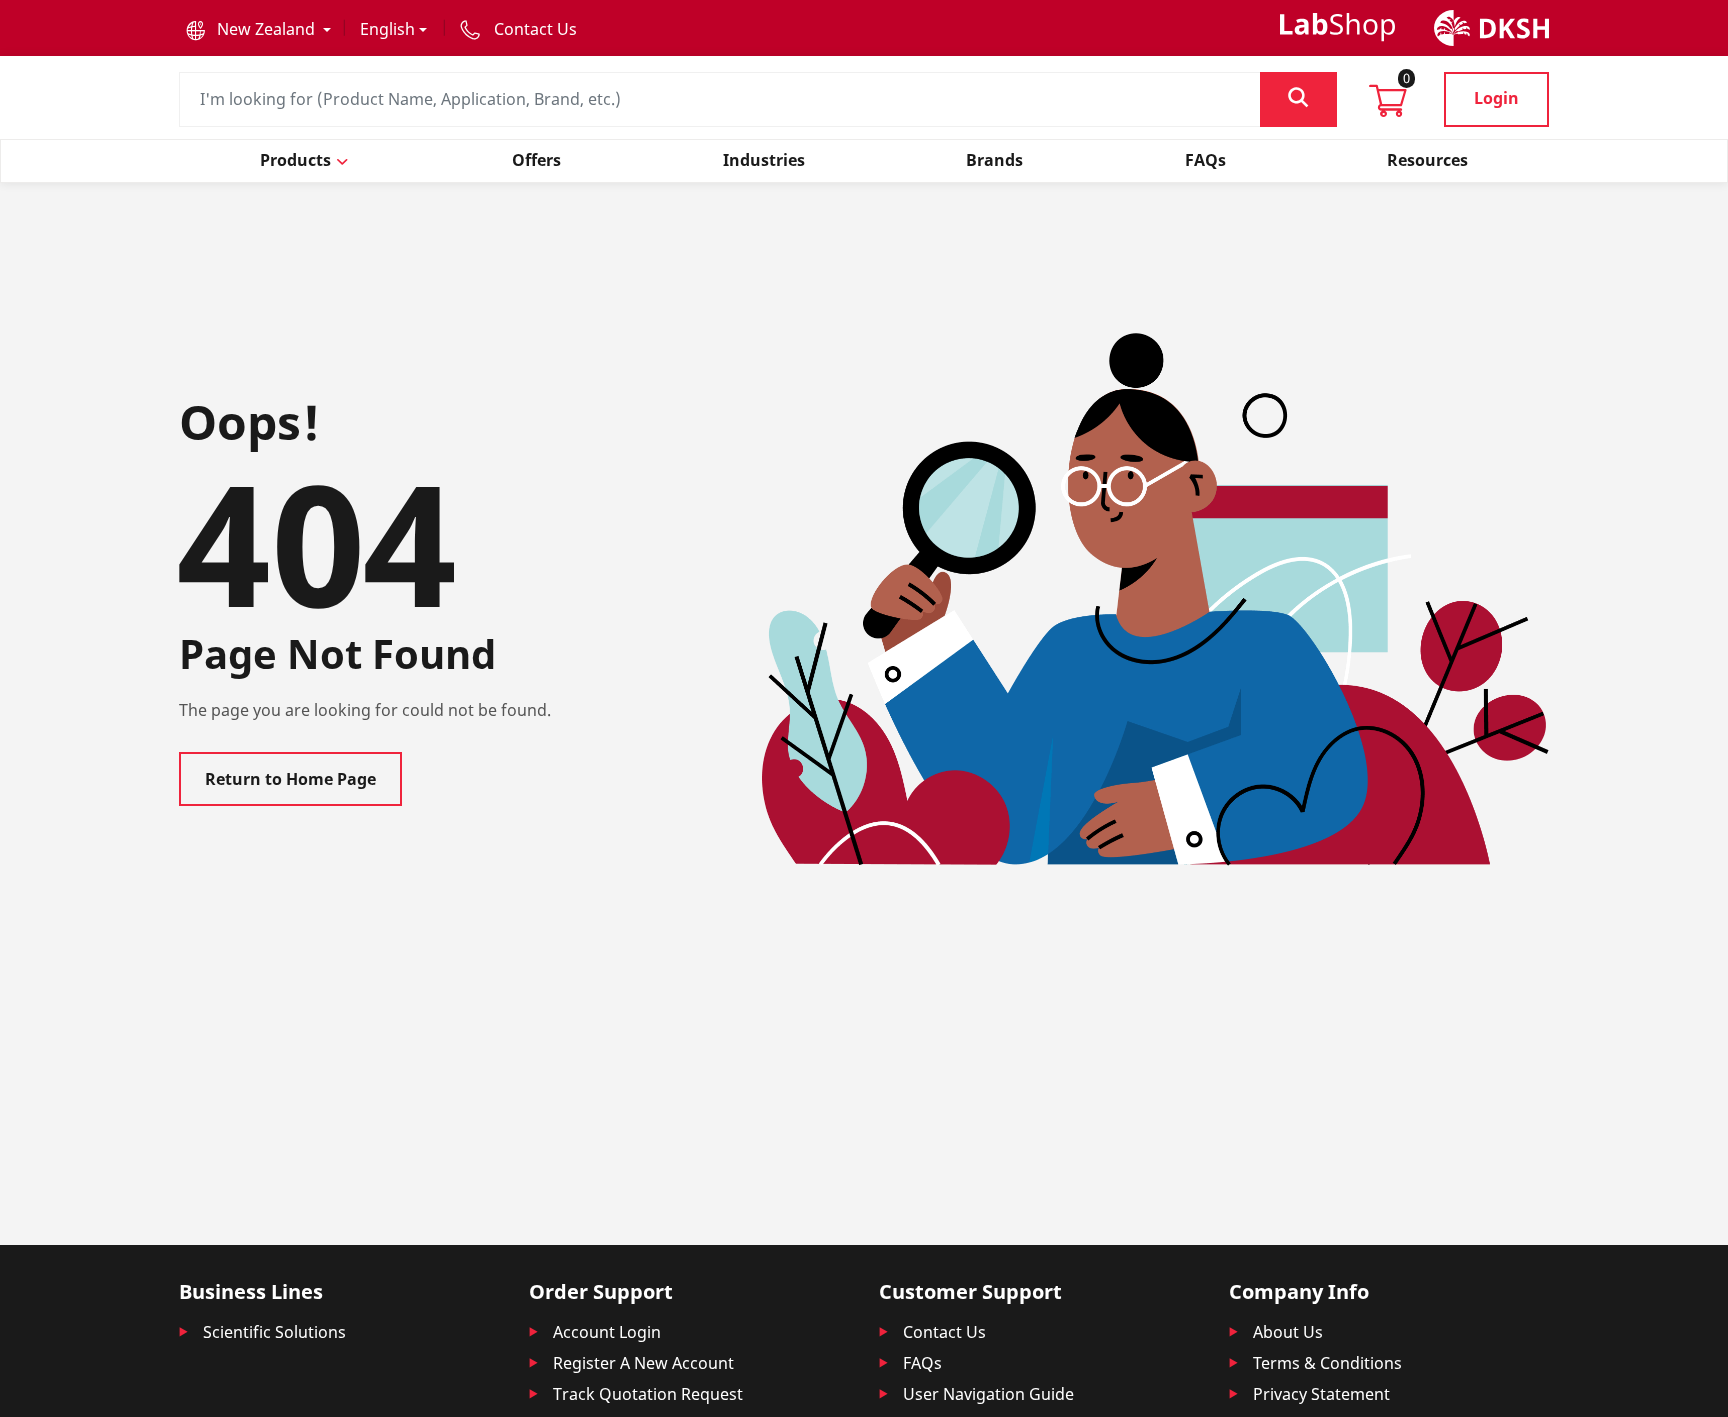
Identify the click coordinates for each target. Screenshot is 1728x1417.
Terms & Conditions (1327, 1363)
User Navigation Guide (988, 1394)
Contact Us (944, 1332)
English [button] (387, 29)
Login (1496, 98)
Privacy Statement (1321, 1394)
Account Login (607, 1332)
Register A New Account (643, 1363)
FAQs (922, 1363)
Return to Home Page (290, 779)
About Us (1288, 1332)
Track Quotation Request (648, 1394)
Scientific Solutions (274, 1332)
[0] (1388, 107)
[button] (258, 29)
